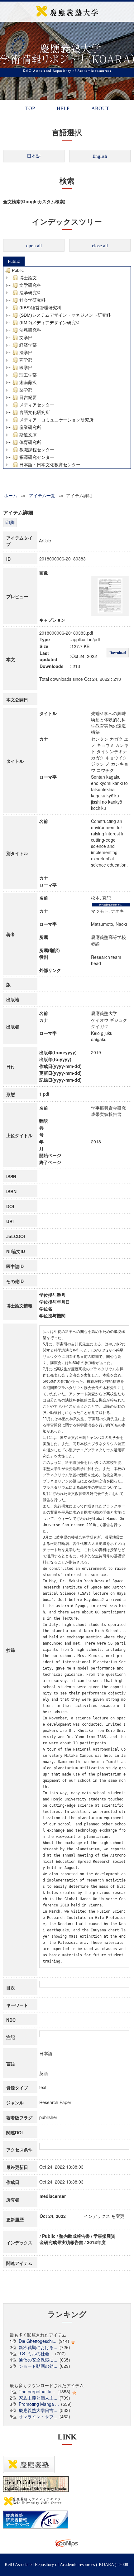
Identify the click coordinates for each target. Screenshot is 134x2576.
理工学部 (28, 375)
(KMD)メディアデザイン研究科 (50, 323)
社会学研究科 (32, 300)
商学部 (26, 360)
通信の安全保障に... (38, 2360)
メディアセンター (37, 405)
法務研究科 (30, 330)
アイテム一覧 (42, 495)
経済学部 (28, 345)
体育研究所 (30, 442)
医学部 (26, 368)
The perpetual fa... (37, 2391)
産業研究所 (30, 427)
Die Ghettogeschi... (38, 2341)
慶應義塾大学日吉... (38, 2410)
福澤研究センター (37, 457)
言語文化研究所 (35, 412)
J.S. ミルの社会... (36, 2353)
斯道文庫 (28, 435)
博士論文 (28, 278)
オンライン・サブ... (38, 2416)
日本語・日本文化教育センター (50, 465)
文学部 (26, 338)
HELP (63, 108)
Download (118, 653)
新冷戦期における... (38, 2347)
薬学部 (26, 390)
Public (14, 261)
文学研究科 (30, 285)
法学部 (26, 353)
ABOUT (100, 108)
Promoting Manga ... (39, 2404)
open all (34, 246)
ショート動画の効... (38, 2366)
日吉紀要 (28, 397)
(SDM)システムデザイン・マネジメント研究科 (65, 315)
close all (100, 246)
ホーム (11, 495)
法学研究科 (30, 293)
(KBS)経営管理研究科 (40, 308)
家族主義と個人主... (38, 2398)
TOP (30, 108)
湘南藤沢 (28, 382)
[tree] (67, 368)
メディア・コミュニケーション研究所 (56, 420)
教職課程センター (37, 450)
